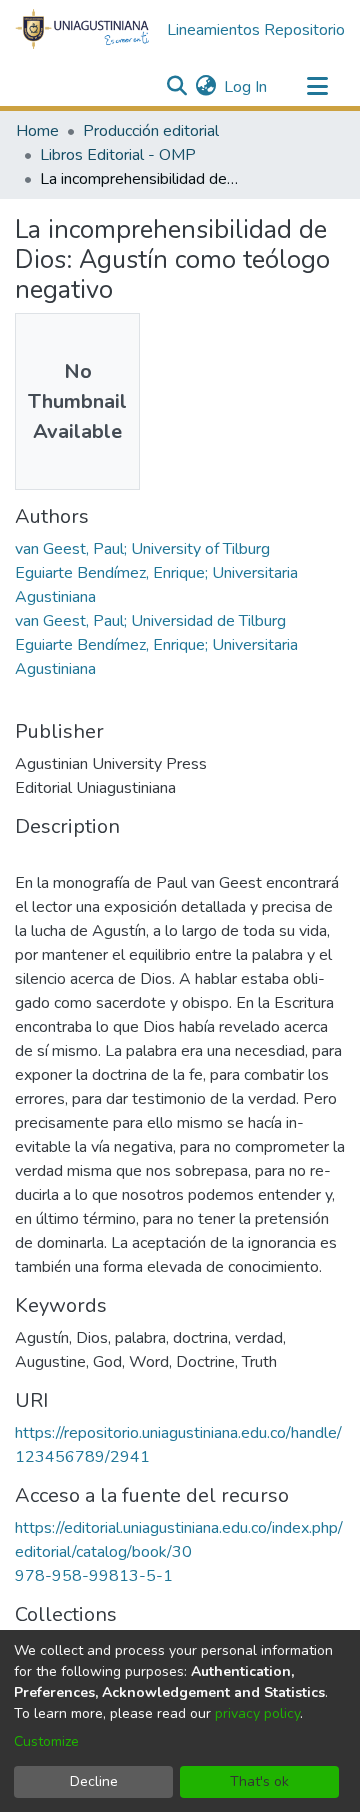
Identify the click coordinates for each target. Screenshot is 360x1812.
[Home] (83, 30)
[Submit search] (176, 87)
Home (37, 131)
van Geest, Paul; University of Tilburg (142, 549)
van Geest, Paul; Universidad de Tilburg (150, 621)
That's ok (259, 1781)
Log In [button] (246, 87)
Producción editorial (151, 131)
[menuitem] (205, 87)
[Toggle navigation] (317, 87)
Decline (94, 1781)
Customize (46, 1741)
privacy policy (257, 1713)
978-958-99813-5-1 (94, 1576)
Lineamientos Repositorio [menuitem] (256, 30)
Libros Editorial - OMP (118, 155)
